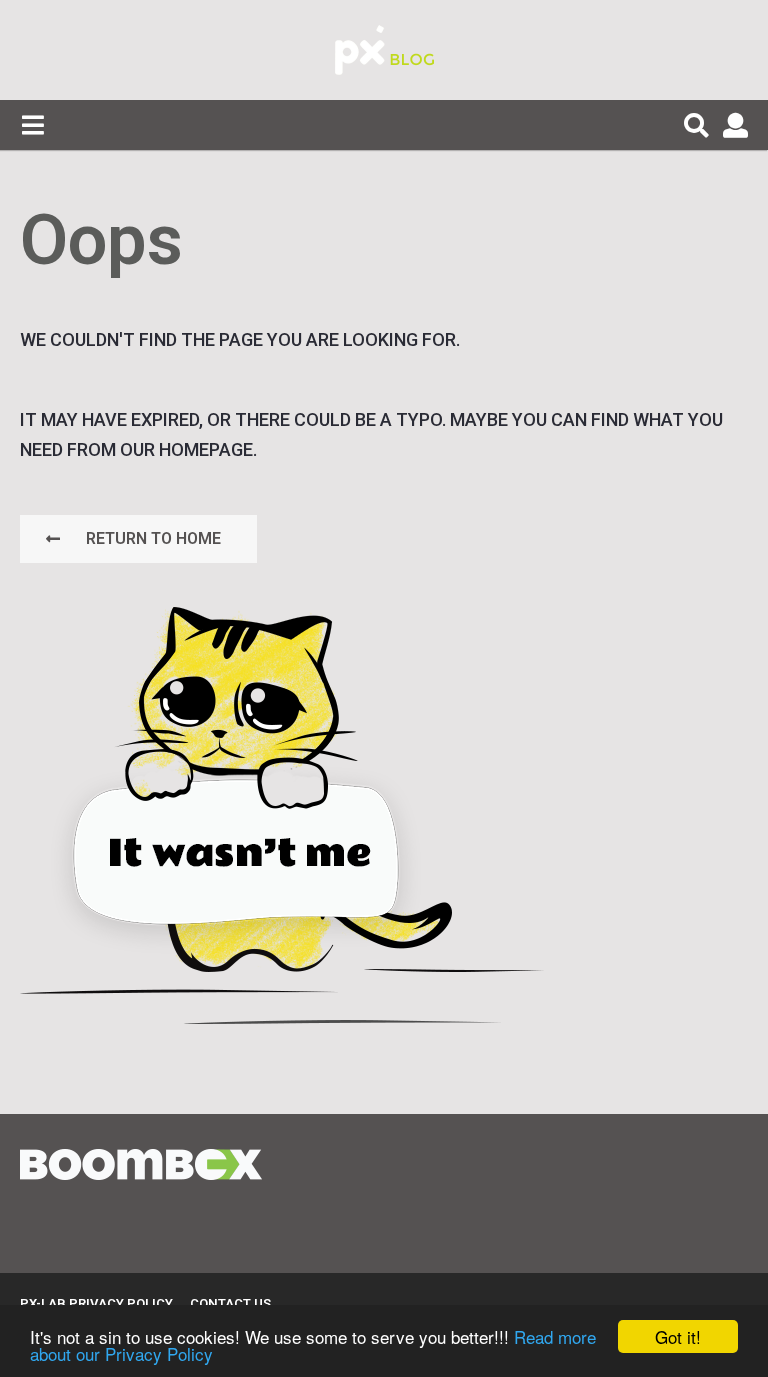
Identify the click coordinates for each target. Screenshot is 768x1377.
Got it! (678, 1336)
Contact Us (230, 1303)
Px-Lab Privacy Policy (96, 1303)
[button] (32, 125)
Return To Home (153, 538)
